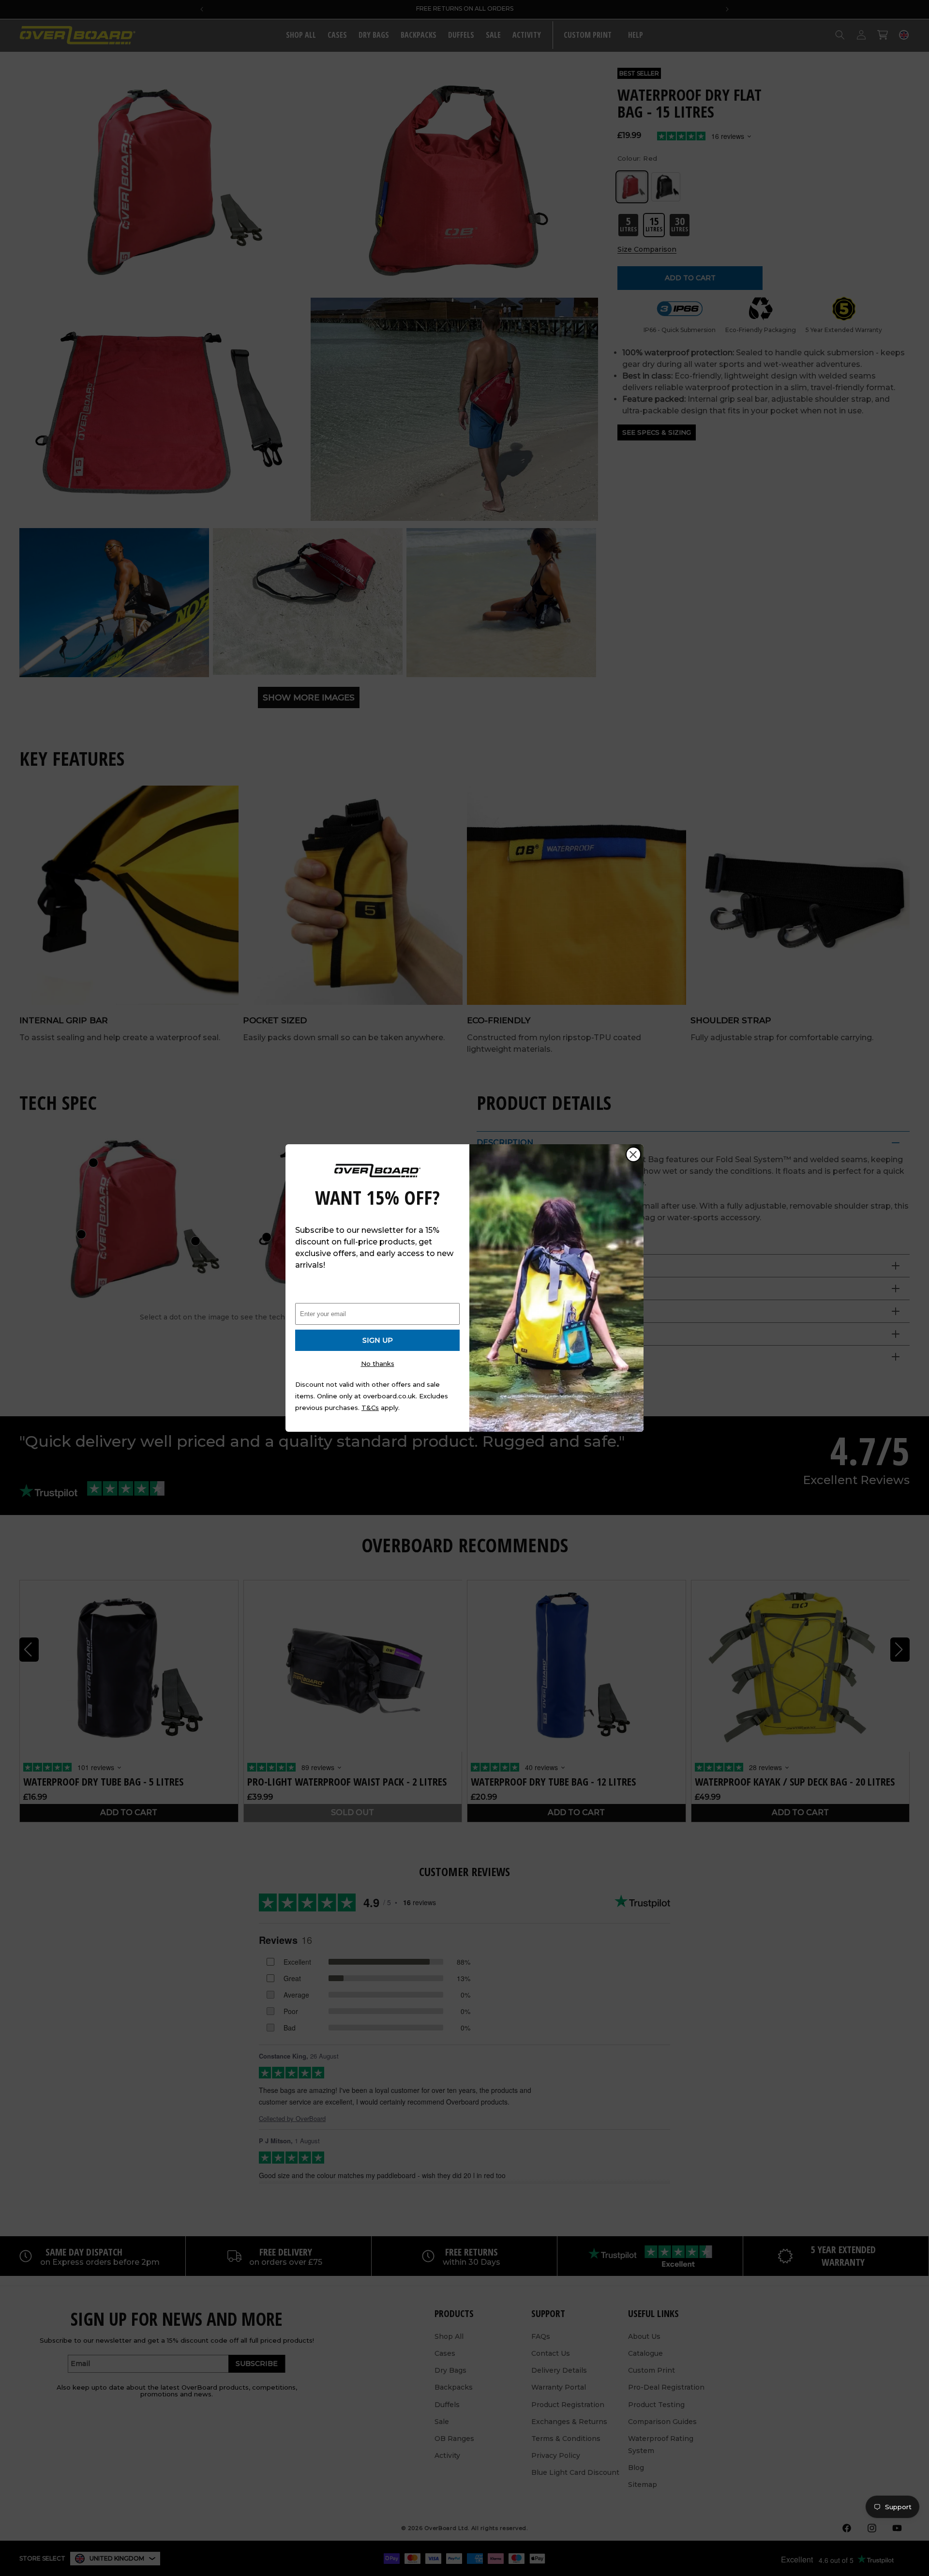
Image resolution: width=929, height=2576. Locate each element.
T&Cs (370, 1408)
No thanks (378, 1364)
